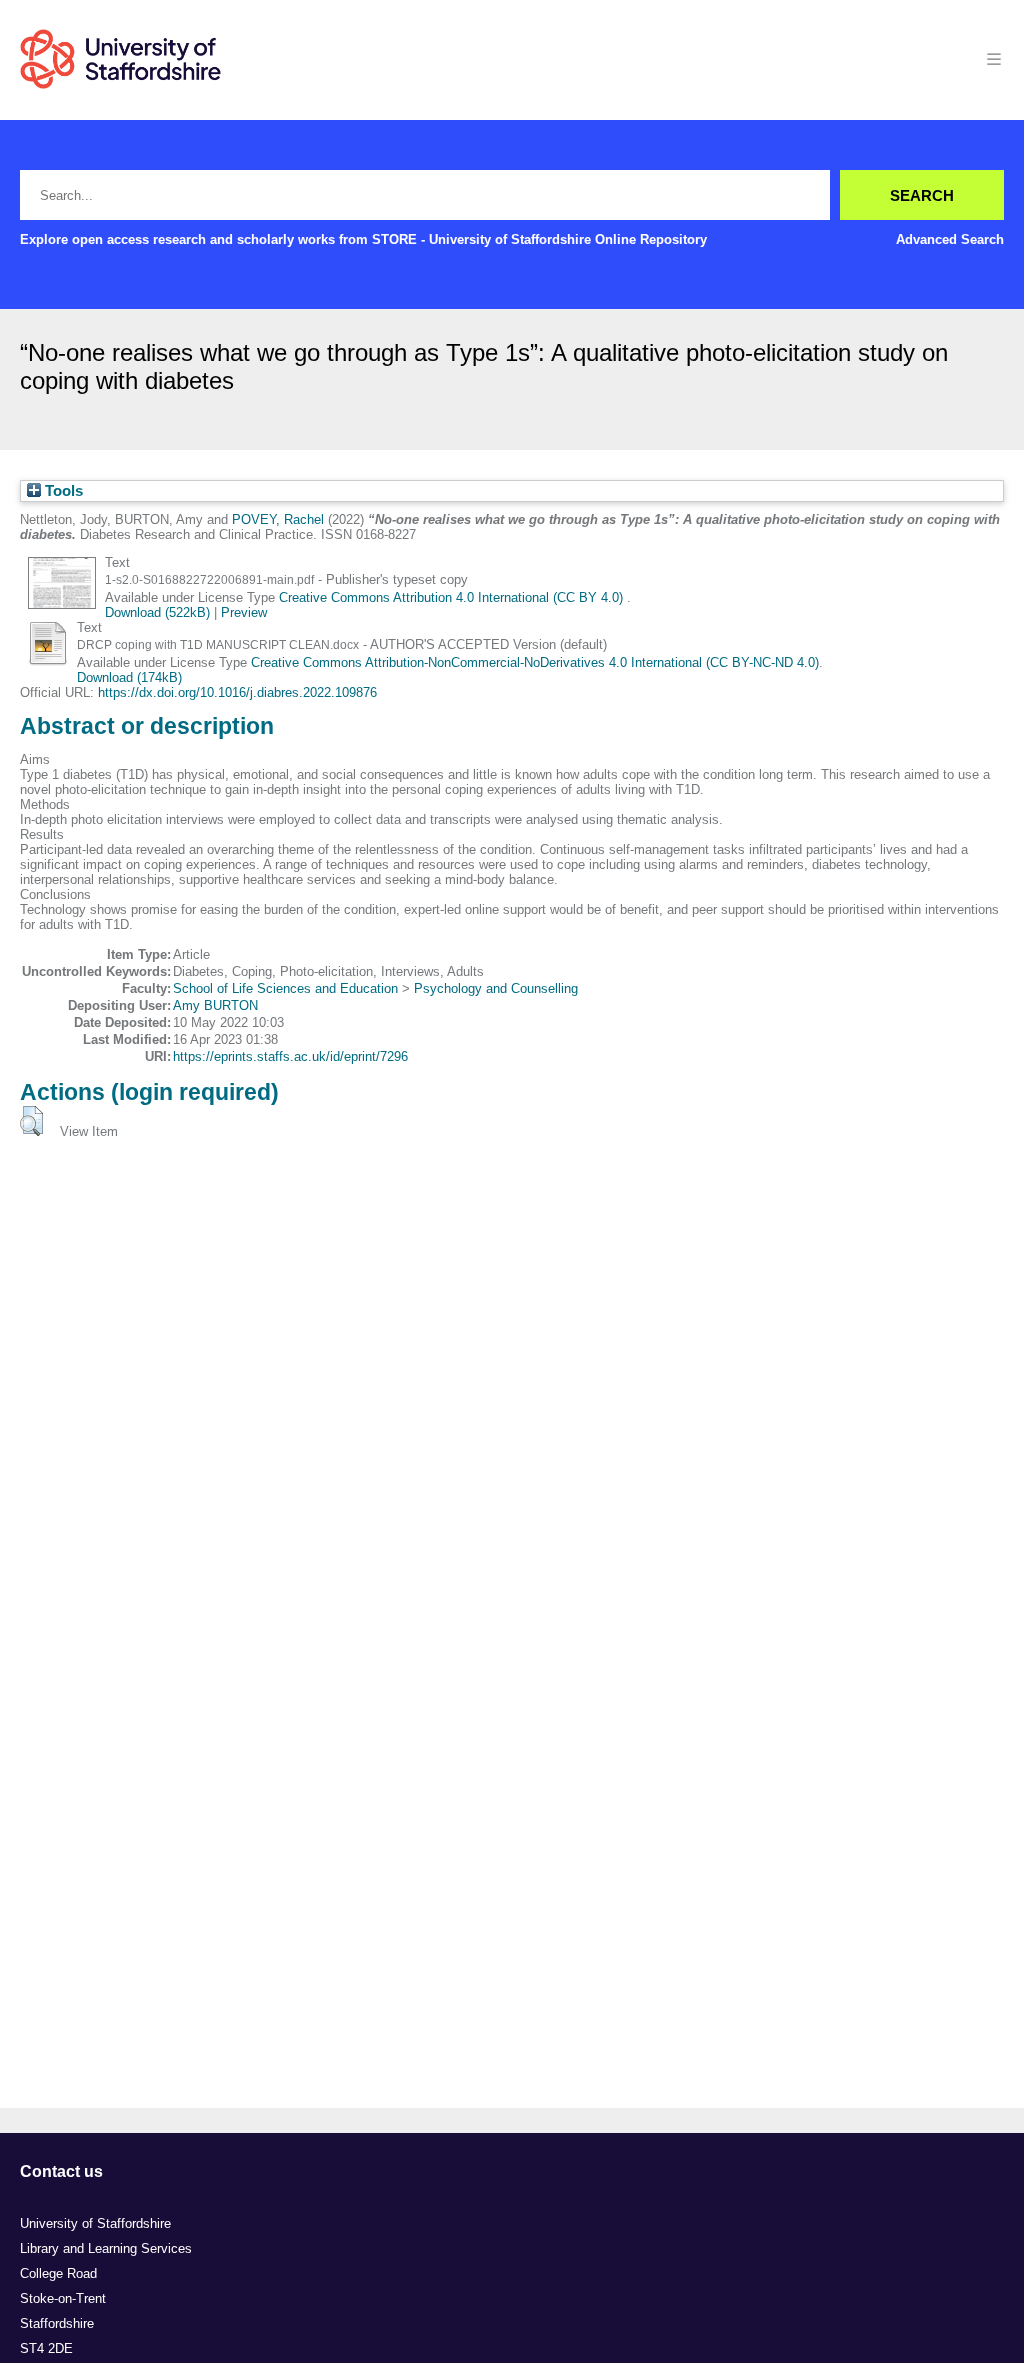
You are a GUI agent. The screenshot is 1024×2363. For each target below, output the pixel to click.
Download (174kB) (129, 677)
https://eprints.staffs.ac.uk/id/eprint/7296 (290, 1056)
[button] (31, 1121)
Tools (62, 491)
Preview (244, 612)
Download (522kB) (157, 612)
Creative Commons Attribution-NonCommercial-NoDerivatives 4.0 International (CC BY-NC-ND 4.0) (535, 662)
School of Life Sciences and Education (285, 988)
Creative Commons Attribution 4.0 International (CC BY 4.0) (453, 597)
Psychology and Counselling (496, 988)
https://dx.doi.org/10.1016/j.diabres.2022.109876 (237, 692)
